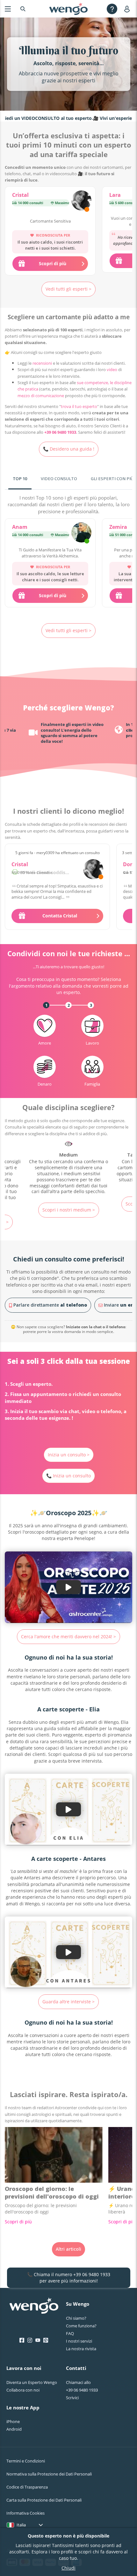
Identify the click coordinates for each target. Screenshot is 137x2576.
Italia (21, 2525)
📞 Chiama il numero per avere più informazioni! (69, 2278)
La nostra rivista (81, 2349)
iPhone (13, 2421)
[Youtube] (38, 2340)
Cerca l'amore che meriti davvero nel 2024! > (68, 1637)
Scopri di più (18, 2222)
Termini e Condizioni (26, 2461)
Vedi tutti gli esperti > (68, 289)
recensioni (42, 363)
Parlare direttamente (50, 1305)
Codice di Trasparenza (27, 2487)
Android (14, 2429)
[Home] (68, 9)
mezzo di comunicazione (41, 396)
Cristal (20, 195)
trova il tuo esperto (79, 406)
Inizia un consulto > (69, 1455)
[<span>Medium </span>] (68, 1167)
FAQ (70, 2333)
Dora (129, 864)
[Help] (112, 9)
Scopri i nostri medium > (69, 1210)
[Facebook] (22, 2340)
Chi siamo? (76, 2318)
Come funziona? (81, 2326)
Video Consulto (59, 479)
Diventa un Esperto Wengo (32, 2382)
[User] (128, 9)
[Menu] (8, 9)
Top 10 (20, 479)
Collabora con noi (23, 2390)
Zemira (118, 527)
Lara (115, 195)
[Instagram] (30, 2340)
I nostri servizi (79, 2341)
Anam (20, 527)
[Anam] (81, 533)
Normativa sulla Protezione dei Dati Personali (49, 2474)
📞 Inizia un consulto (68, 1476)
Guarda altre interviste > (68, 2002)
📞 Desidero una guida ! (69, 449)
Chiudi (68, 2568)
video (112, 369)
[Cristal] (81, 201)
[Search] (23, 9)
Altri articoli (68, 2249)
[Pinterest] (46, 2340)
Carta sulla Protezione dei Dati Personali (44, 2500)
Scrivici (72, 2398)
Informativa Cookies (25, 2513)
